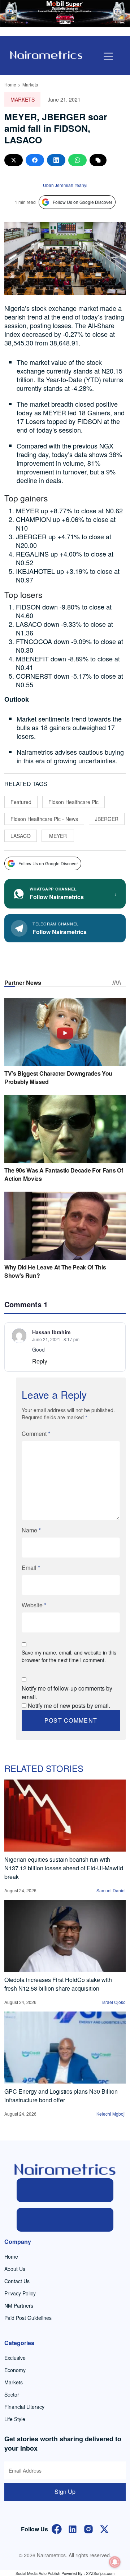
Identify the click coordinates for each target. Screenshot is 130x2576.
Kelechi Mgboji (111, 2114)
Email (31, 1568)
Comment (36, 1434)
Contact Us (17, 2281)
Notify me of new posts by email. (69, 1706)
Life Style (15, 2419)
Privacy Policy (20, 2293)
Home (10, 84)
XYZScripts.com (100, 2573)
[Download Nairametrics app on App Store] (65, 2220)
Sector (12, 2394)
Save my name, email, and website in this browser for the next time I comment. (69, 1656)
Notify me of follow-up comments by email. (67, 1693)
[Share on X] (14, 160)
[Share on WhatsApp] (77, 160)
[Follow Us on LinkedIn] (73, 2528)
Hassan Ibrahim (51, 1332)
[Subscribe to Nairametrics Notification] (115, 2562)
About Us (15, 2269)
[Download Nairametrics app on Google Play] (65, 2190)
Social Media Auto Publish (38, 2573)
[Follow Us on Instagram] (88, 2528)
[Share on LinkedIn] (56, 160)
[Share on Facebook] (35, 160)
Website (34, 1605)
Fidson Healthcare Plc (73, 802)
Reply (40, 1361)
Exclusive (15, 2358)
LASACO (21, 836)
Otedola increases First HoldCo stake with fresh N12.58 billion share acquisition (58, 1984)
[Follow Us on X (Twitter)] (104, 2528)
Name (31, 1530)
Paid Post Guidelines (28, 2318)
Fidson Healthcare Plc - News (44, 819)
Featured (21, 802)
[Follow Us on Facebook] (57, 2528)
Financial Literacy (24, 2407)
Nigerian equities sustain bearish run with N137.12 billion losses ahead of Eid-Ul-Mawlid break (64, 1868)
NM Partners (19, 2305)
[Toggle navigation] (108, 56)
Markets (30, 84)
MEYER (58, 836)
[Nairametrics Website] (46, 54)
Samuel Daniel (111, 1890)
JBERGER (107, 819)
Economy (15, 2370)
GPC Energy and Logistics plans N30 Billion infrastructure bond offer (61, 2096)
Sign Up (65, 2492)
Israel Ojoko (114, 2002)
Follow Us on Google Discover (83, 202)
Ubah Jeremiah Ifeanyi (65, 185)
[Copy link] (98, 160)
